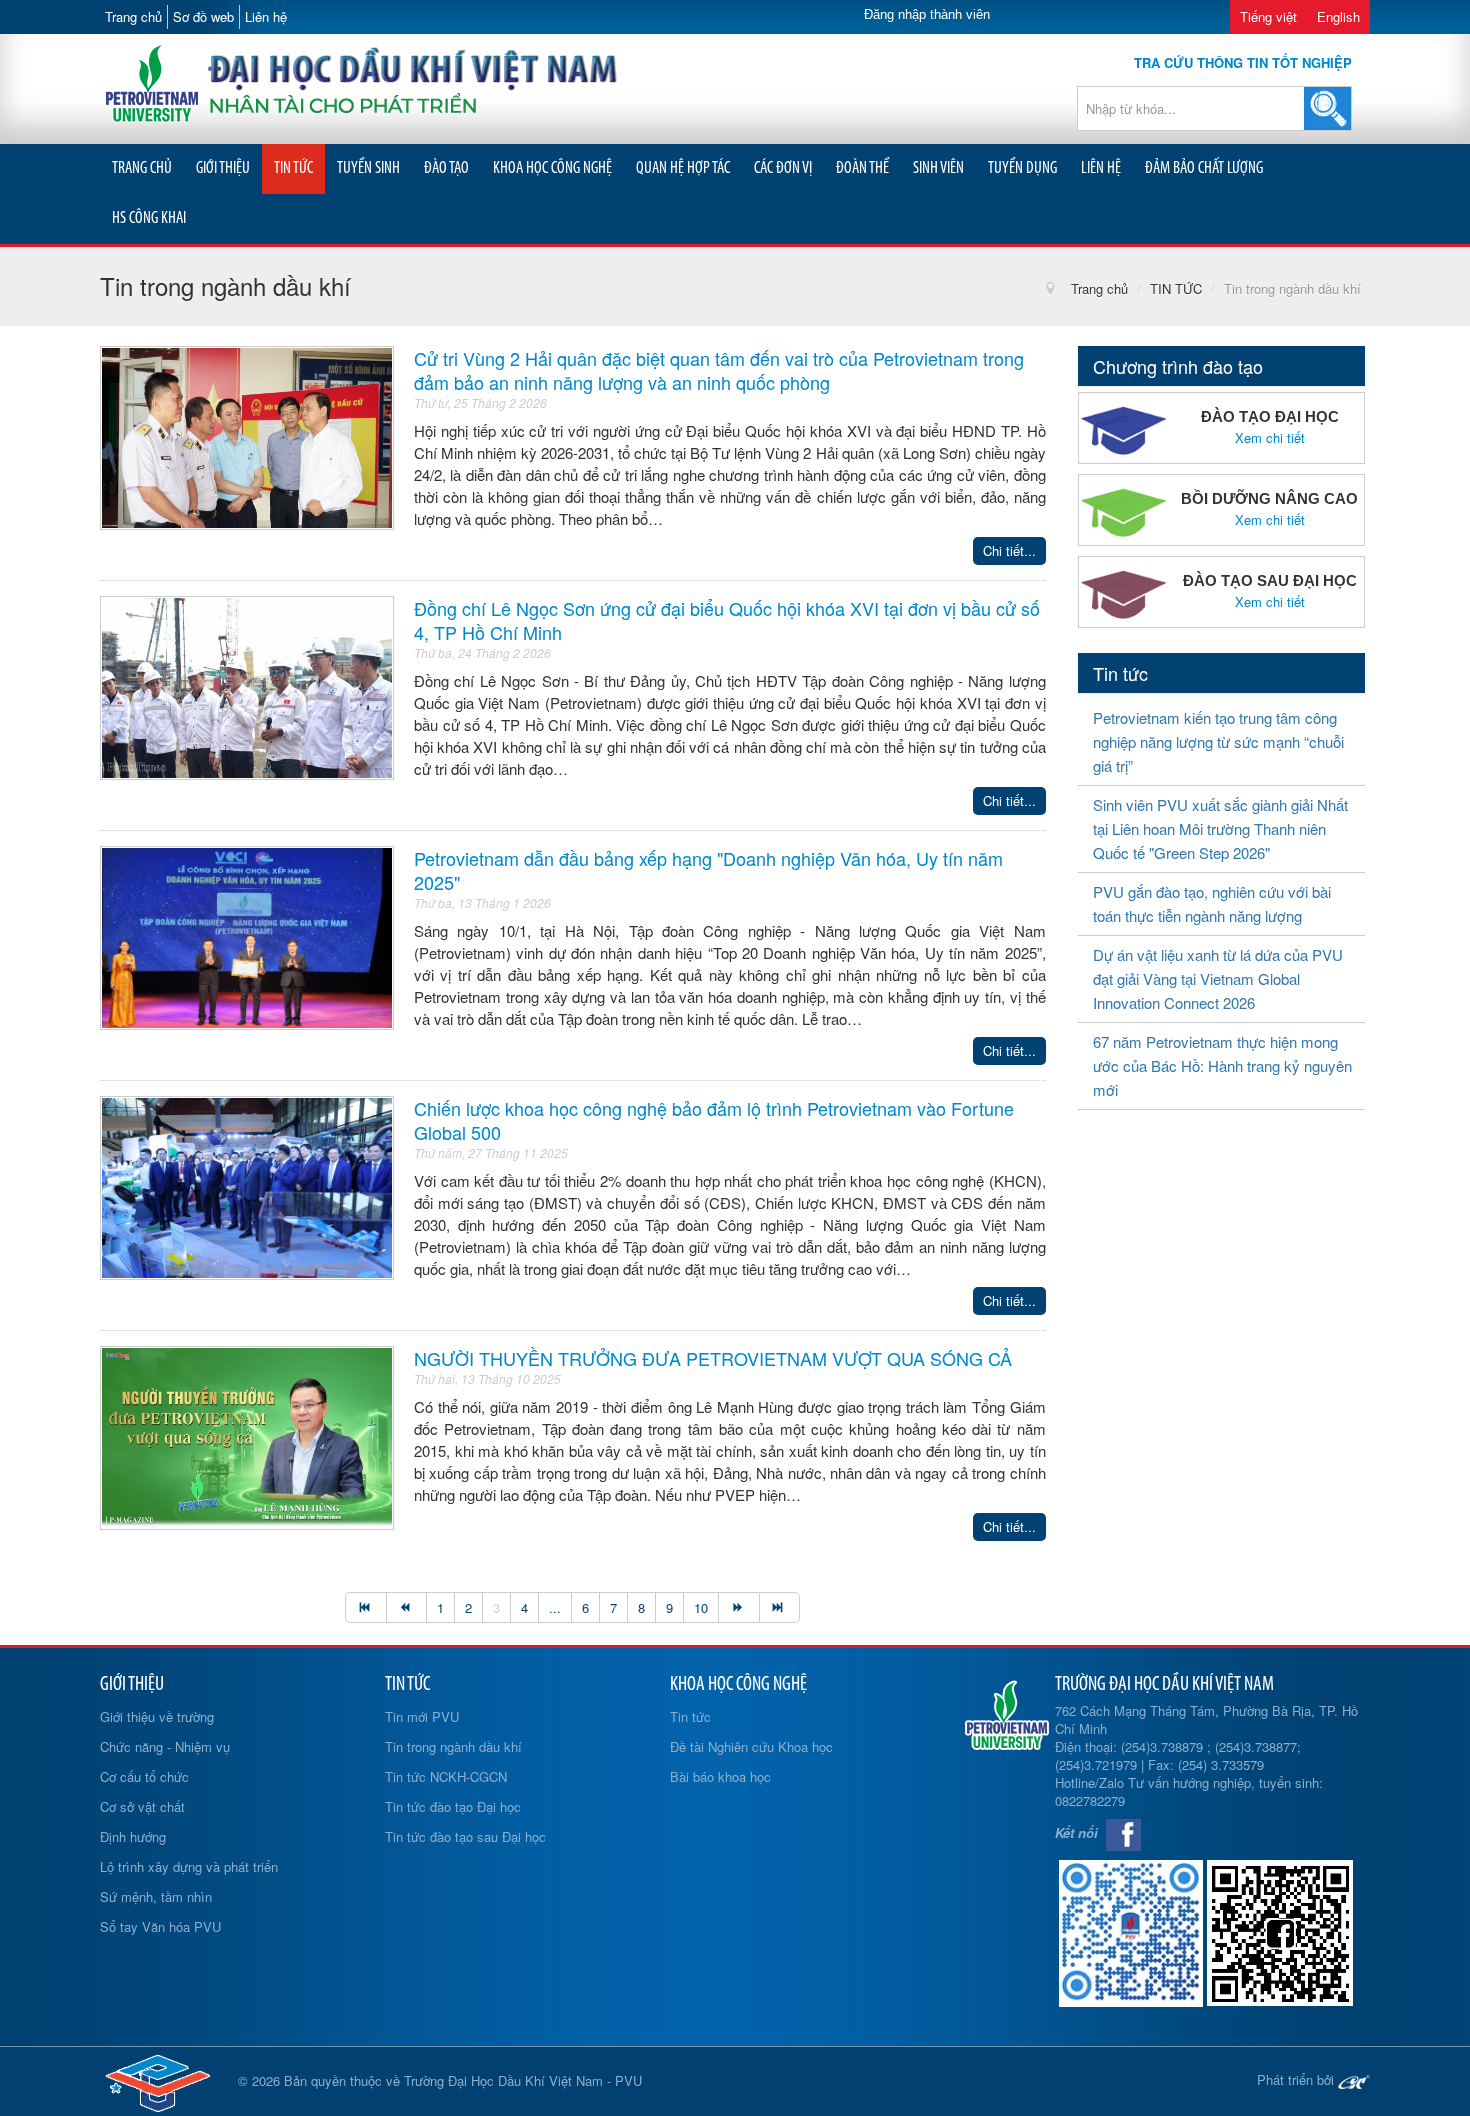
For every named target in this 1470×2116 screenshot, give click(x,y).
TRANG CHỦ (142, 168)
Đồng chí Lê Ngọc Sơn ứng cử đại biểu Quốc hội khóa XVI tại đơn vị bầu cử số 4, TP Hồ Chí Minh (727, 620)
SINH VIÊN (938, 168)
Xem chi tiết (1270, 438)
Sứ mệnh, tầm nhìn (156, 1896)
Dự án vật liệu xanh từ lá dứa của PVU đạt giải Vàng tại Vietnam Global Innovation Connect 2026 (1218, 978)
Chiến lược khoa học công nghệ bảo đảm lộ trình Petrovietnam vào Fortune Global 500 (714, 1120)
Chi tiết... (1009, 550)
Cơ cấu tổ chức (144, 1776)
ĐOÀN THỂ (862, 168)
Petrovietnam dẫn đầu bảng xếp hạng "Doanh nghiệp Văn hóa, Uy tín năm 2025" (708, 870)
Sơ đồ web (203, 16)
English (1338, 16)
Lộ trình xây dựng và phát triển (189, 1866)
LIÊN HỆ (1101, 168)
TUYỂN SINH (368, 168)
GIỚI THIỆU (223, 168)
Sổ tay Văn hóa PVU (160, 1926)
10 (701, 1607)
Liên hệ (266, 16)
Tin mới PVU (422, 1716)
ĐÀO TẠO (446, 168)
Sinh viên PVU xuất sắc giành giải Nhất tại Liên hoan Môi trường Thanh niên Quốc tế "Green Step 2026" (1220, 828)
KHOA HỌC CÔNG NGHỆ (552, 168)
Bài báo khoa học (720, 1776)
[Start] (365, 1607)
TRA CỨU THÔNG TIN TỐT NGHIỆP (1243, 62)
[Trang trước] (406, 1607)
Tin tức (690, 1716)
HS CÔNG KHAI (149, 218)
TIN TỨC (293, 168)
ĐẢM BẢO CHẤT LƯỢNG (1204, 168)
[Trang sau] (738, 1607)
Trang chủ (133, 16)
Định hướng (133, 1836)
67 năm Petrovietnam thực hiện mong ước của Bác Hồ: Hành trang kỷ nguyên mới (1222, 1065)
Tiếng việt (1268, 16)
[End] (780, 1607)
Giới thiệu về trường (157, 1716)
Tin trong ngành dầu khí (453, 1746)
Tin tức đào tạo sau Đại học (465, 1836)
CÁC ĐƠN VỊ (783, 168)
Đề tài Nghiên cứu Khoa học (751, 1746)
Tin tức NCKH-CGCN (446, 1776)
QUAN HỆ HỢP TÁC (683, 168)
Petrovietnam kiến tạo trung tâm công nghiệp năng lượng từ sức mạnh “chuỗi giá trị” (1218, 741)
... (555, 1607)
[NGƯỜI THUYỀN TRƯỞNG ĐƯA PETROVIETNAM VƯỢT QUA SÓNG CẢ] (247, 1435)
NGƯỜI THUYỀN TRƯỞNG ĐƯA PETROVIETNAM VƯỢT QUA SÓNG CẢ (713, 1358)
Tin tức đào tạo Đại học (453, 1806)
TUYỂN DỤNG (1022, 168)
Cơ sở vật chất (142, 1806)
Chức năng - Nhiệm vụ (165, 1746)
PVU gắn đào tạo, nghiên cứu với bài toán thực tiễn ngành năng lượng (1212, 903)
